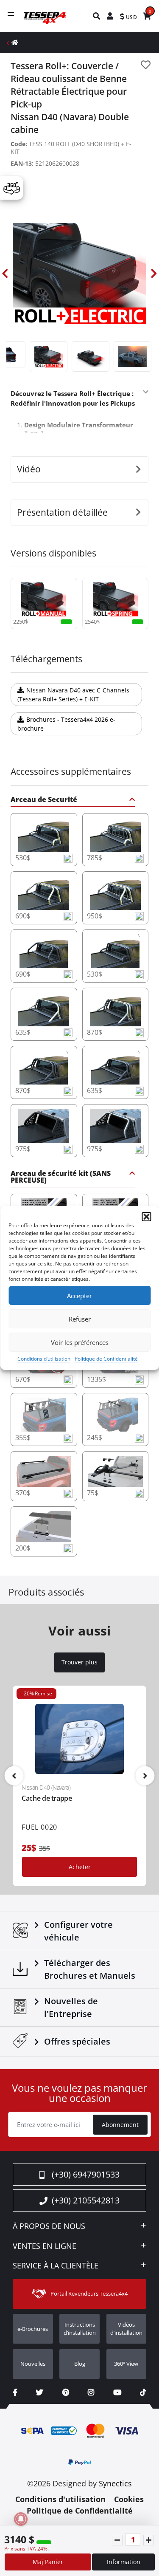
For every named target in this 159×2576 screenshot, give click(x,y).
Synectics (115, 2483)
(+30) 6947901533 (86, 2174)
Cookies (129, 2499)
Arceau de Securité (44, 800)
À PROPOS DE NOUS (49, 2226)
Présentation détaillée (62, 512)
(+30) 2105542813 (86, 2200)
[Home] (15, 42)
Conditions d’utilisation (44, 1359)
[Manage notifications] (21, 2519)
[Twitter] (40, 2392)
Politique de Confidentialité (106, 1359)
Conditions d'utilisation (60, 2499)
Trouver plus (79, 1662)
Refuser (80, 1319)
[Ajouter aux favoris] (146, 65)
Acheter (80, 1867)
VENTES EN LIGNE (45, 2246)
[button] (146, 1217)
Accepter (79, 1296)
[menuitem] (97, 16)
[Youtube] (117, 2392)
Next (154, 274)
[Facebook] (15, 2392)
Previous (5, 274)
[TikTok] (143, 2392)
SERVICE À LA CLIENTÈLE (56, 2266)
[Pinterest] (66, 2392)
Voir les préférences (80, 1342)
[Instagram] (91, 2392)
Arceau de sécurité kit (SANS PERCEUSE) (61, 1177)
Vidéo (29, 469)
